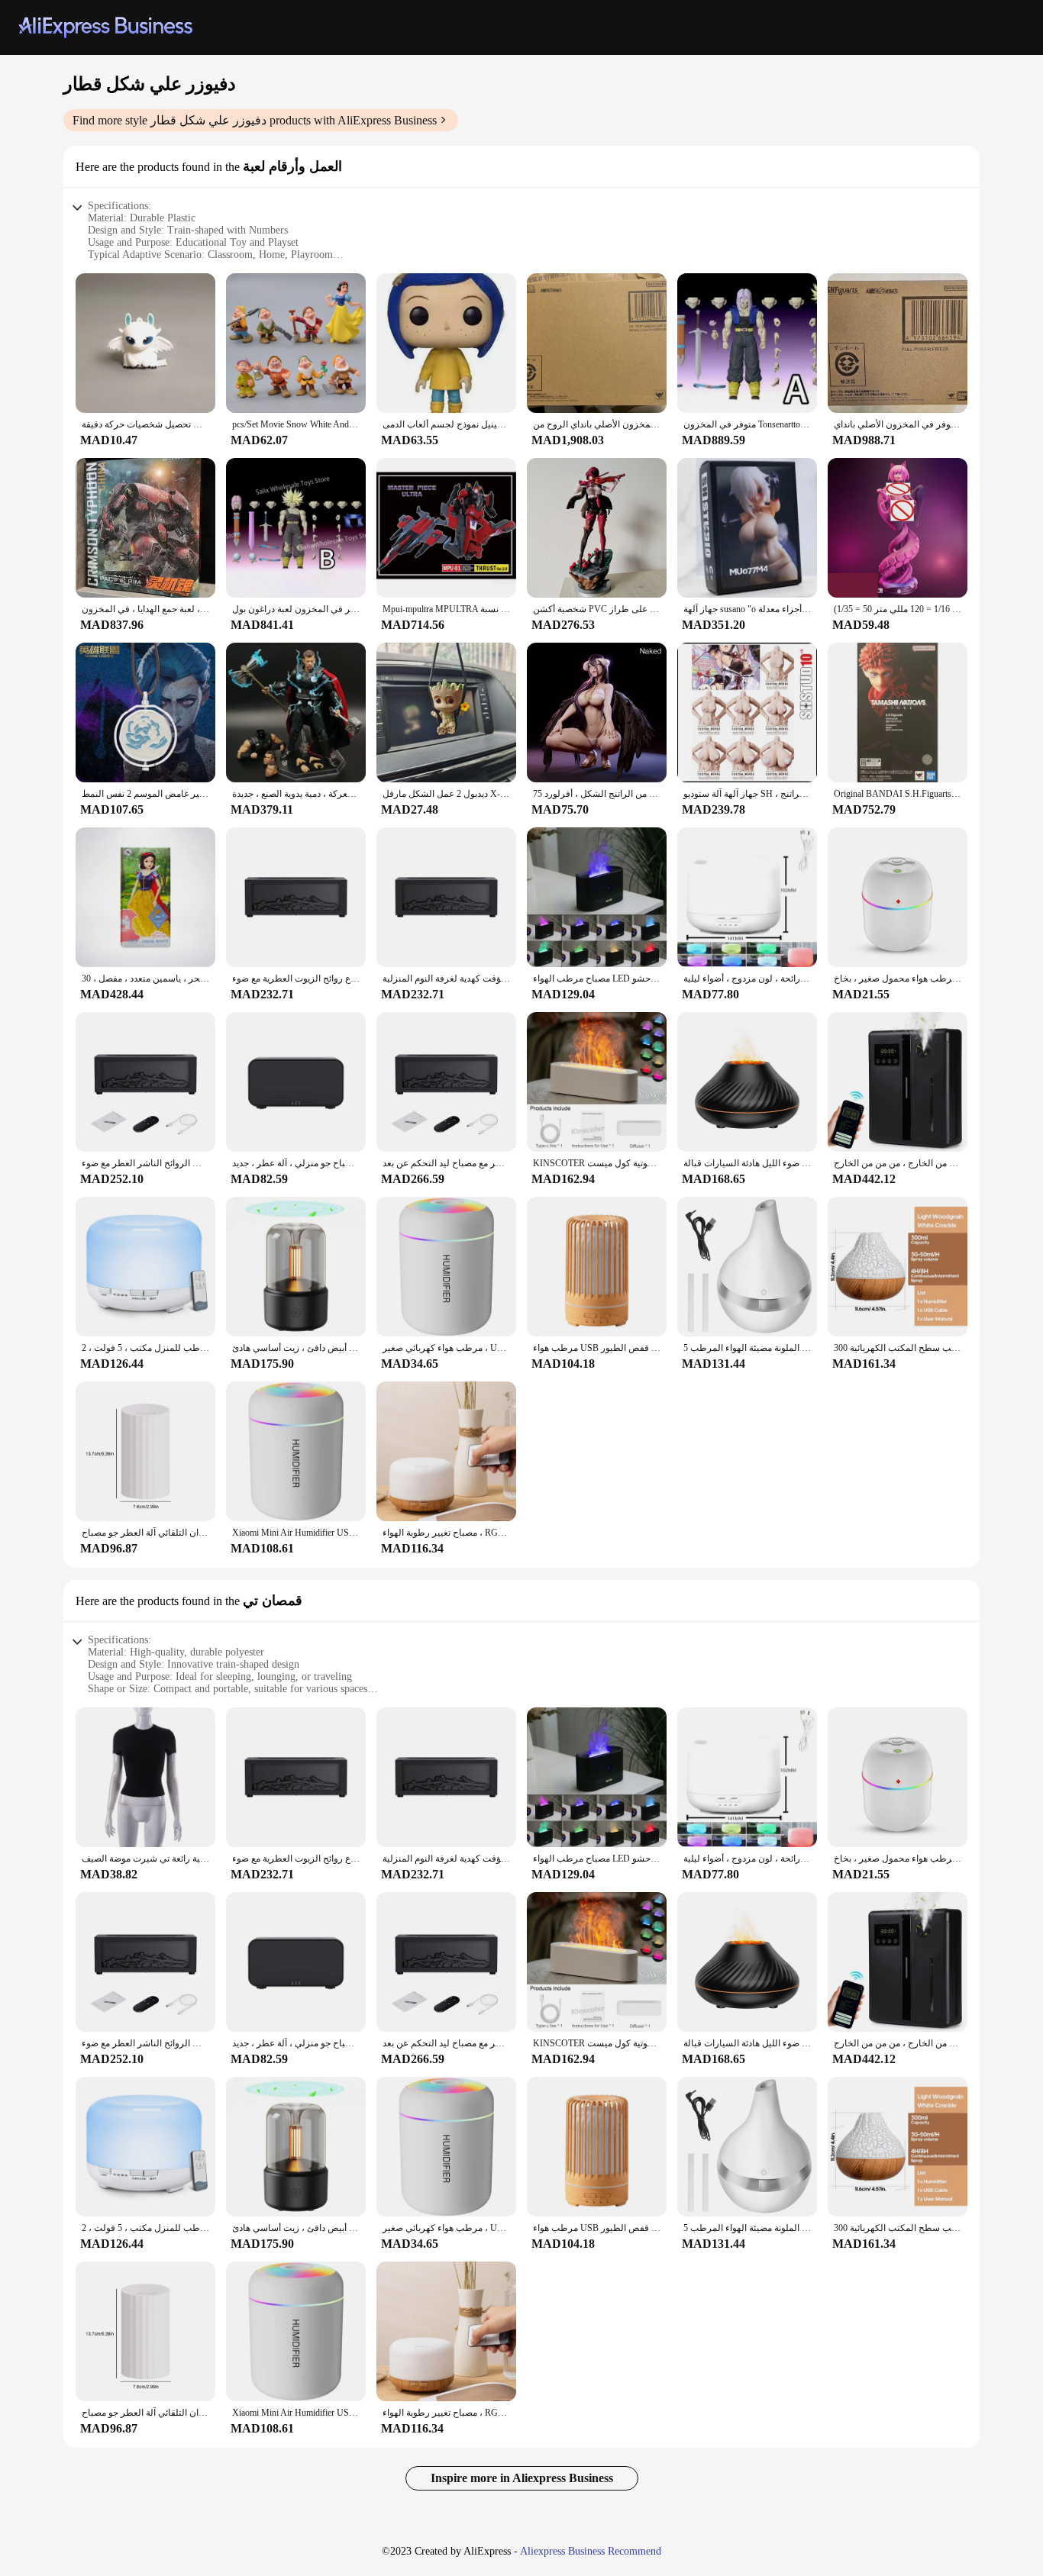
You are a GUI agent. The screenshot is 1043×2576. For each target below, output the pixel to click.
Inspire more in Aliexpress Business (522, 2478)
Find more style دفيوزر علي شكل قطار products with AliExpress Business (255, 120)
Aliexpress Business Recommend (591, 2551)
